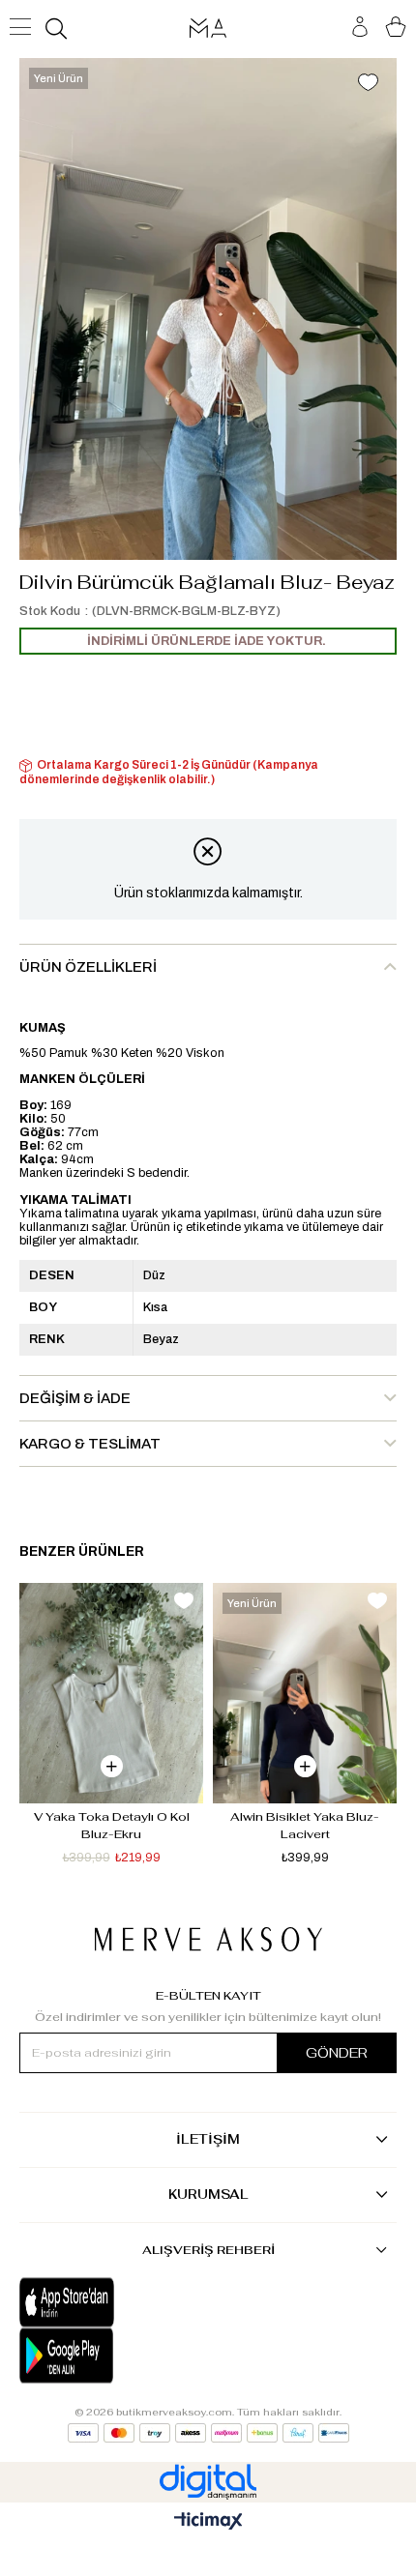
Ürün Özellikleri (88, 967)
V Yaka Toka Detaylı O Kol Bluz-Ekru (113, 1826)
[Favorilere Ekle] (368, 84)
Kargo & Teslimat (90, 1444)
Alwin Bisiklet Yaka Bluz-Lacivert (305, 1826)
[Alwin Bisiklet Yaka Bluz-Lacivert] (305, 1693)
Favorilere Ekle (184, 1601)
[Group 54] (208, 1939)
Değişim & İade (75, 1398)
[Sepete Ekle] (112, 1766)
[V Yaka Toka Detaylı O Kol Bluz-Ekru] (111, 1693)
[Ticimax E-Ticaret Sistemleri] (208, 2522)
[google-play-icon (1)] (114, 2356)
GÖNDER (337, 2053)
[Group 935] (208, 2433)
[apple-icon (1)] (114, 2302)
